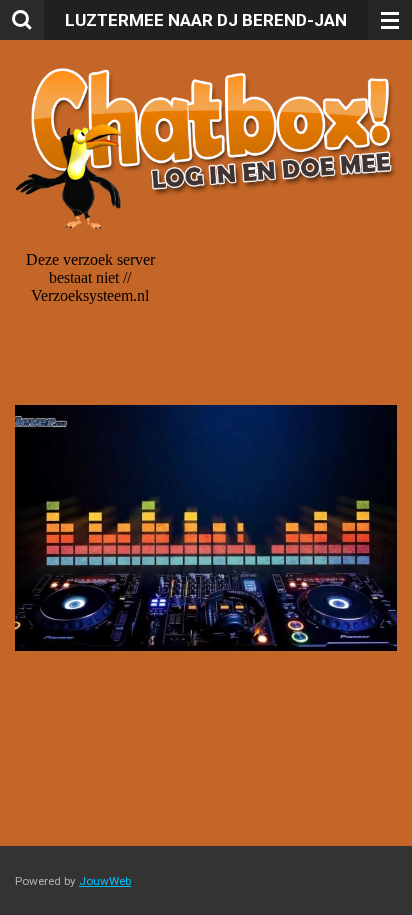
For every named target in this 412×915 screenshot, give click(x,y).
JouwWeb (105, 881)
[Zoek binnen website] (22, 20)
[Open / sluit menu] (390, 20)
